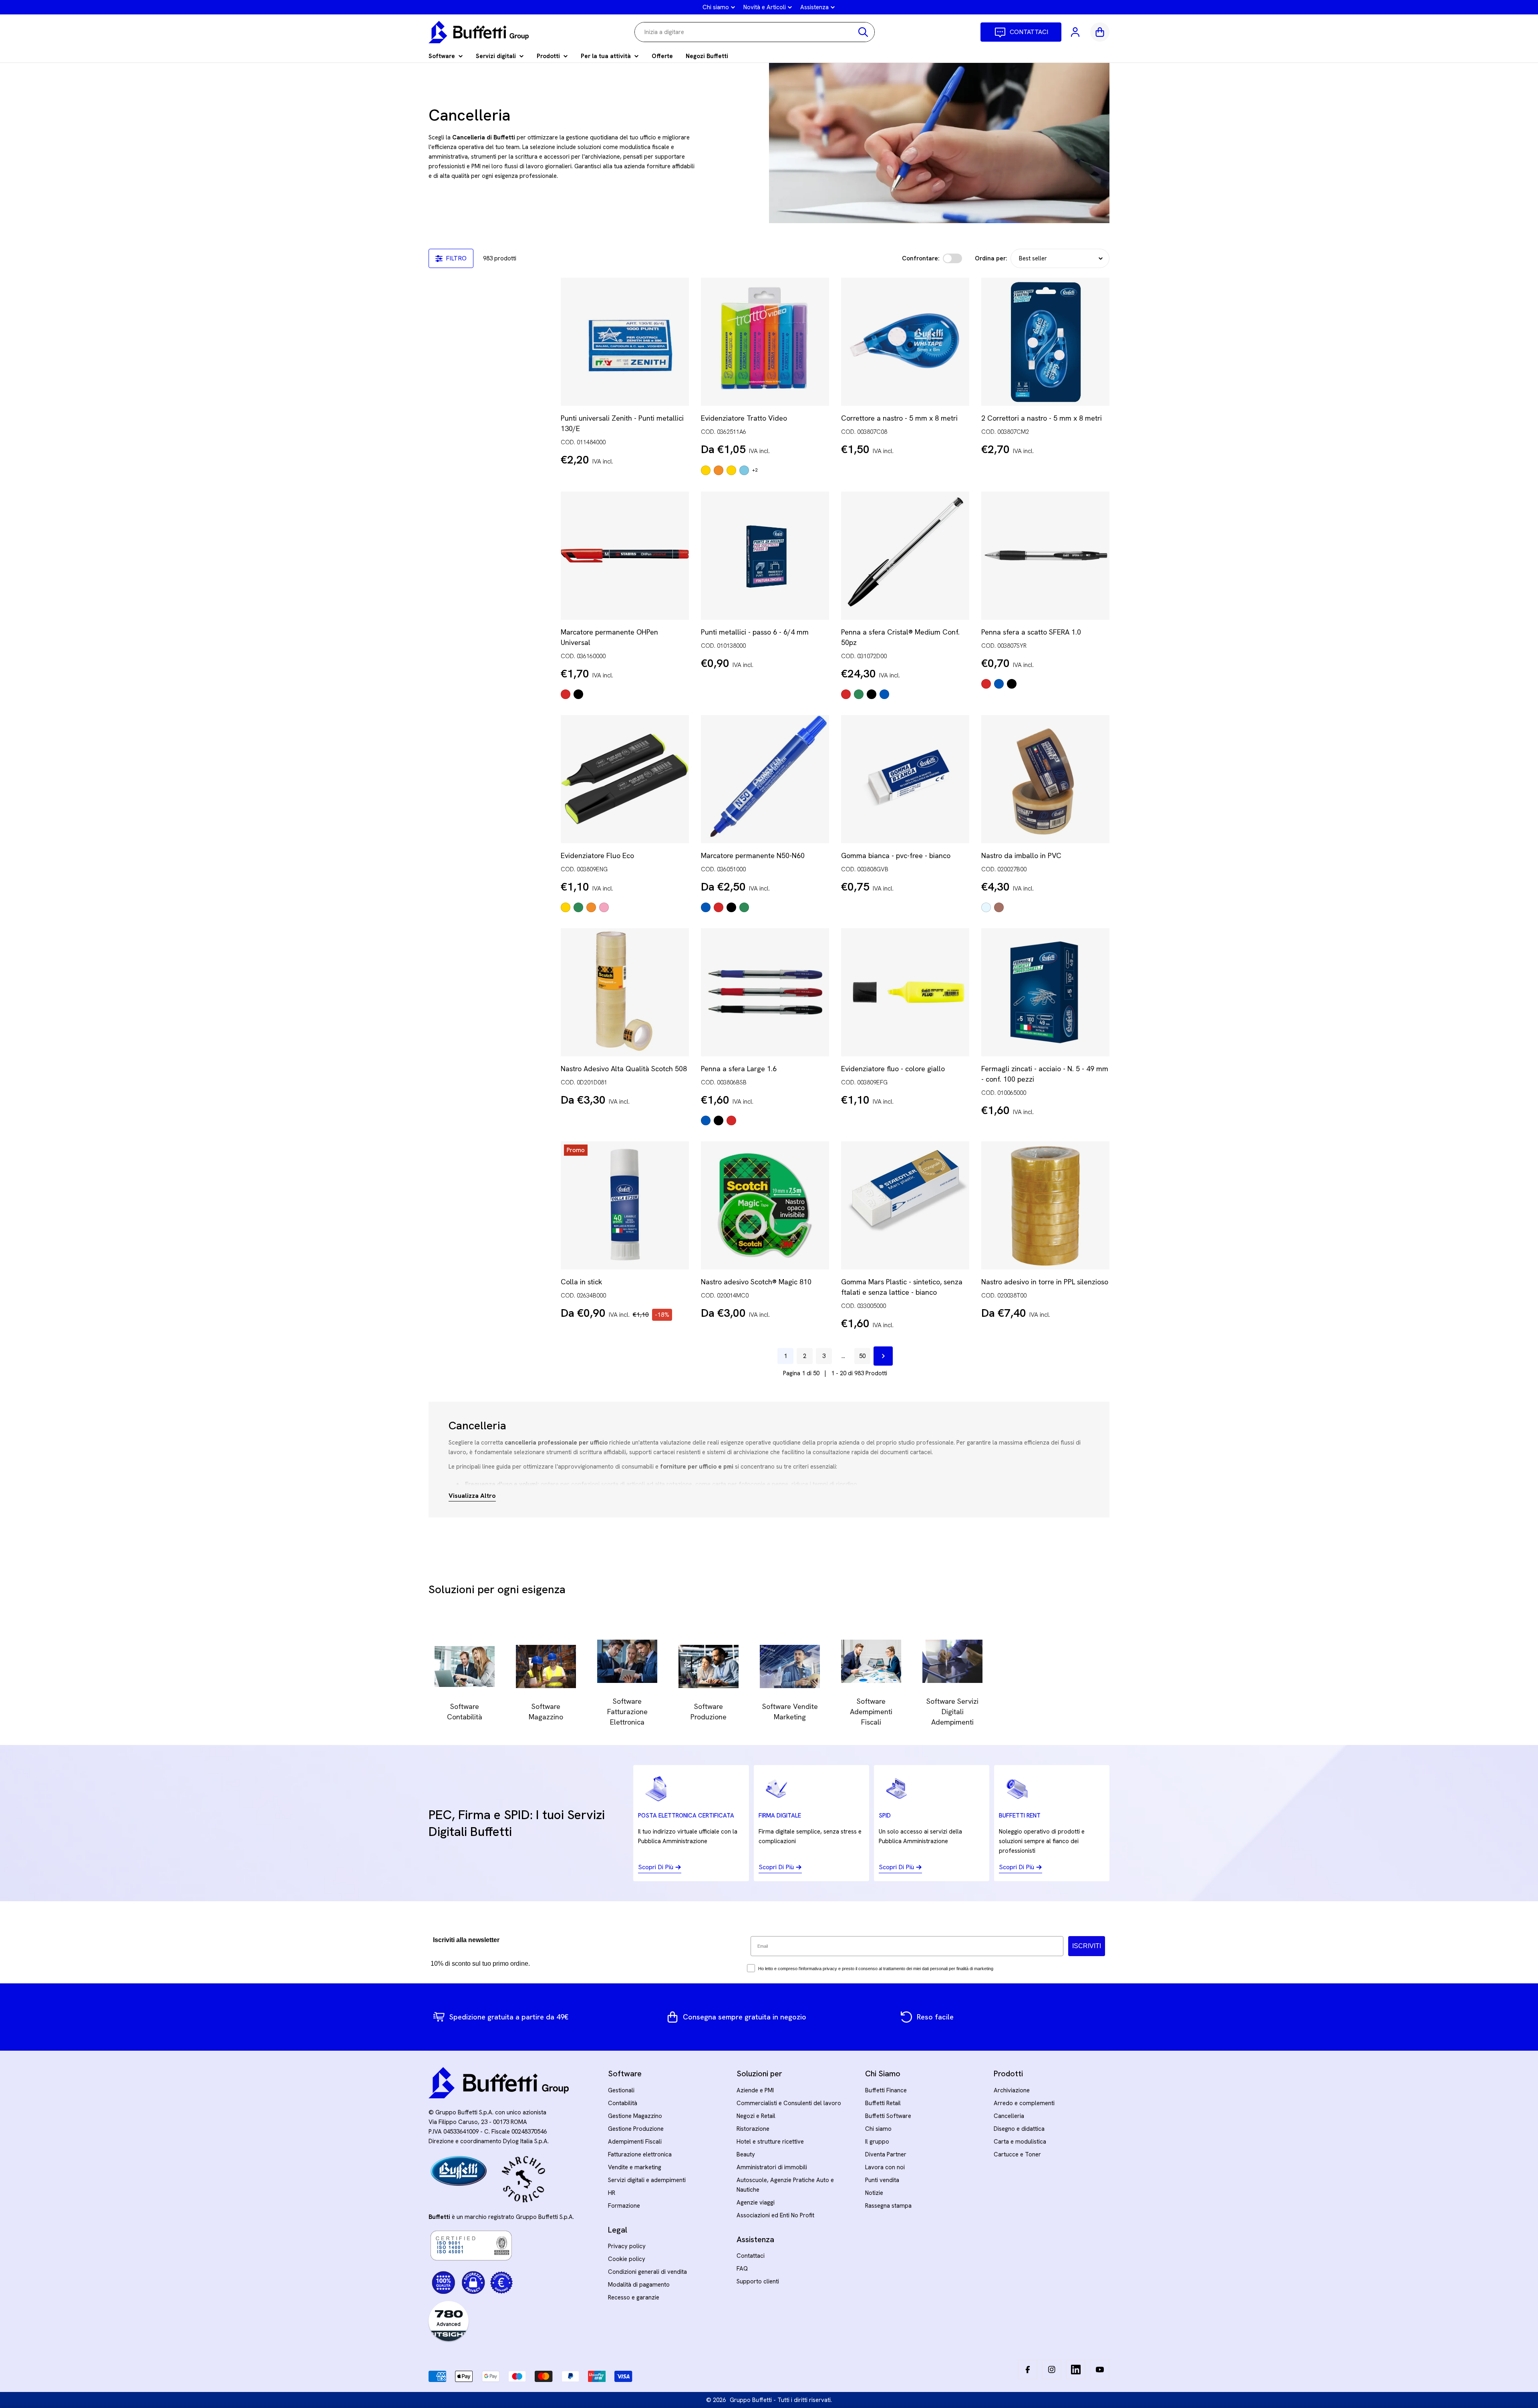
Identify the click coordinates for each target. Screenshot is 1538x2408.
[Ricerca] (863, 32)
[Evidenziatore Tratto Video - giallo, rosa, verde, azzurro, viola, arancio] (706, 470)
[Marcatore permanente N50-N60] (765, 779)
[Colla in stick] (625, 1205)
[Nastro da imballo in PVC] (1045, 779)
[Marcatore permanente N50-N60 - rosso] (719, 907)
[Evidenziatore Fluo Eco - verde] (578, 907)
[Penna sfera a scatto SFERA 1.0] (1045, 556)
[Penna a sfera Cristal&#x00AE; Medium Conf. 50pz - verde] (859, 694)
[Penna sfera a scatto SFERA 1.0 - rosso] (986, 684)
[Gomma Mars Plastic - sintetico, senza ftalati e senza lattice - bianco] (905, 1205)
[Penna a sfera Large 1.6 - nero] (719, 1120)
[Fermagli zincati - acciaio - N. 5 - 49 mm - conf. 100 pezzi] (1045, 992)
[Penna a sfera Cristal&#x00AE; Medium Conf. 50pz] (905, 556)
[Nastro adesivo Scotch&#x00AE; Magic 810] (765, 1205)
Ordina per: (991, 258)
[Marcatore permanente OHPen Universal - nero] (578, 694)
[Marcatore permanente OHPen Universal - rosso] (566, 694)
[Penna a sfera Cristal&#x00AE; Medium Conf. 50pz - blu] (884, 694)
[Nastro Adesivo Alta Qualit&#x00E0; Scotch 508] (625, 992)
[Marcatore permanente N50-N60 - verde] (744, 907)
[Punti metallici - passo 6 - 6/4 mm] (765, 556)
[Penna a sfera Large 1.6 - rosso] (731, 1120)
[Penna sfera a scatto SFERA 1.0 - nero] (1012, 684)
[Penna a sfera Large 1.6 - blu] (706, 1120)
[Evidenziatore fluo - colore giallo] (905, 992)
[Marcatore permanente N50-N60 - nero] (731, 907)
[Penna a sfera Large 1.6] (765, 992)
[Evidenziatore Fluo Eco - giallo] (566, 907)
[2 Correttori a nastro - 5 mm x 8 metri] (1045, 342)
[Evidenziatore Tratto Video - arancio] (719, 470)
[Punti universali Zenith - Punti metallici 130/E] (625, 342)
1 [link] (785, 1356)
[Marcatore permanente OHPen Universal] (625, 556)
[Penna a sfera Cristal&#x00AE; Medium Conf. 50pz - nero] (872, 694)
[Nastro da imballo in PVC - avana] (999, 907)
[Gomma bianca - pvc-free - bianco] (905, 779)
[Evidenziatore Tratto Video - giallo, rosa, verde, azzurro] (731, 470)
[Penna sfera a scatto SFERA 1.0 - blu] (999, 684)
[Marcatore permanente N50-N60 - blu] (706, 907)
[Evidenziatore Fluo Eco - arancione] (591, 907)
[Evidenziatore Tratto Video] (765, 342)
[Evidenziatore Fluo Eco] (625, 779)
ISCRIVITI (1087, 1946)
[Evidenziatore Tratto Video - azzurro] (744, 470)
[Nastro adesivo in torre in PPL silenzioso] (1045, 1205)
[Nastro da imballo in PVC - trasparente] (986, 907)
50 (862, 1356)
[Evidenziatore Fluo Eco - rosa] (604, 907)
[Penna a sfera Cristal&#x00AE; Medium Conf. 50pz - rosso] (846, 694)
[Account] (1076, 32)
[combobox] (755, 32)
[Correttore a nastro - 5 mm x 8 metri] (905, 342)
